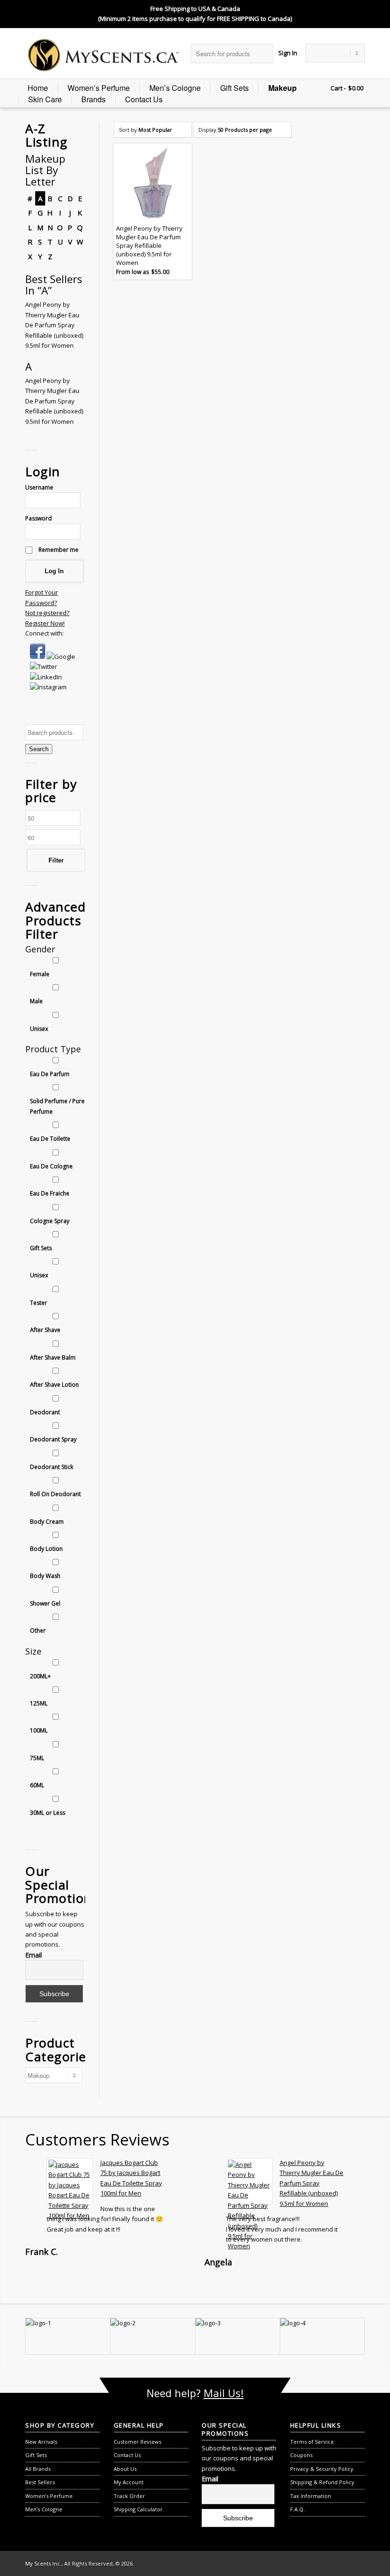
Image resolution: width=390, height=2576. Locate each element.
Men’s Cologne (175, 88)
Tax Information (311, 2496)
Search (39, 749)
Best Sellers (40, 2482)
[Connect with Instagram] (48, 687)
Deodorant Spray (53, 1439)
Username (39, 487)
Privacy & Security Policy (322, 2469)
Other (38, 1631)
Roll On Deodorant (55, 1494)
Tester (39, 1303)
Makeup (283, 88)
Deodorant (45, 1412)
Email (34, 1955)
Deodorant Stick (52, 1467)
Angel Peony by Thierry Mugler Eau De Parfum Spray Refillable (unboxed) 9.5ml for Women (54, 325)
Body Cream (47, 1522)
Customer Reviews (137, 2442)
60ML (37, 1785)
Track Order (129, 2496)
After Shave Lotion (54, 1385)
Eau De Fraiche (50, 1193)
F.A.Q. (297, 2509)
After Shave (45, 1330)
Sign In (288, 53)
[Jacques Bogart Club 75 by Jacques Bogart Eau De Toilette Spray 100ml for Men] (70, 2181)
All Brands (38, 2469)
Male (36, 1001)
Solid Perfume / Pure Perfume (57, 1106)
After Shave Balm (53, 1357)
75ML (37, 1758)
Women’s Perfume (99, 88)
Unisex (39, 1029)
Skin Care (45, 99)
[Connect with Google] (61, 656)
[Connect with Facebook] (38, 656)
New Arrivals (41, 2442)
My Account (129, 2482)
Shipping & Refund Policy (322, 2482)
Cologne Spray (50, 1221)
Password (39, 518)
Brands (93, 99)
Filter (56, 860)
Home (38, 88)
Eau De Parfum (50, 1074)
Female (40, 974)
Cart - (338, 88)
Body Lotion (46, 1549)
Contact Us (144, 99)
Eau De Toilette (50, 1139)
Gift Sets (234, 88)
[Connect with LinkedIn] (46, 677)
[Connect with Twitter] (44, 666)
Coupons (301, 2455)
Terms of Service (312, 2442)
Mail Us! (224, 2393)
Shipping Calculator (138, 2509)
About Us (125, 2469)
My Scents (38, 2563)
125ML (39, 1703)
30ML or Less (48, 1813)
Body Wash (45, 1576)
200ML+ (40, 1676)
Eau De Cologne (51, 1166)
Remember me (58, 550)
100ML (39, 1730)
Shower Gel (45, 1603)
